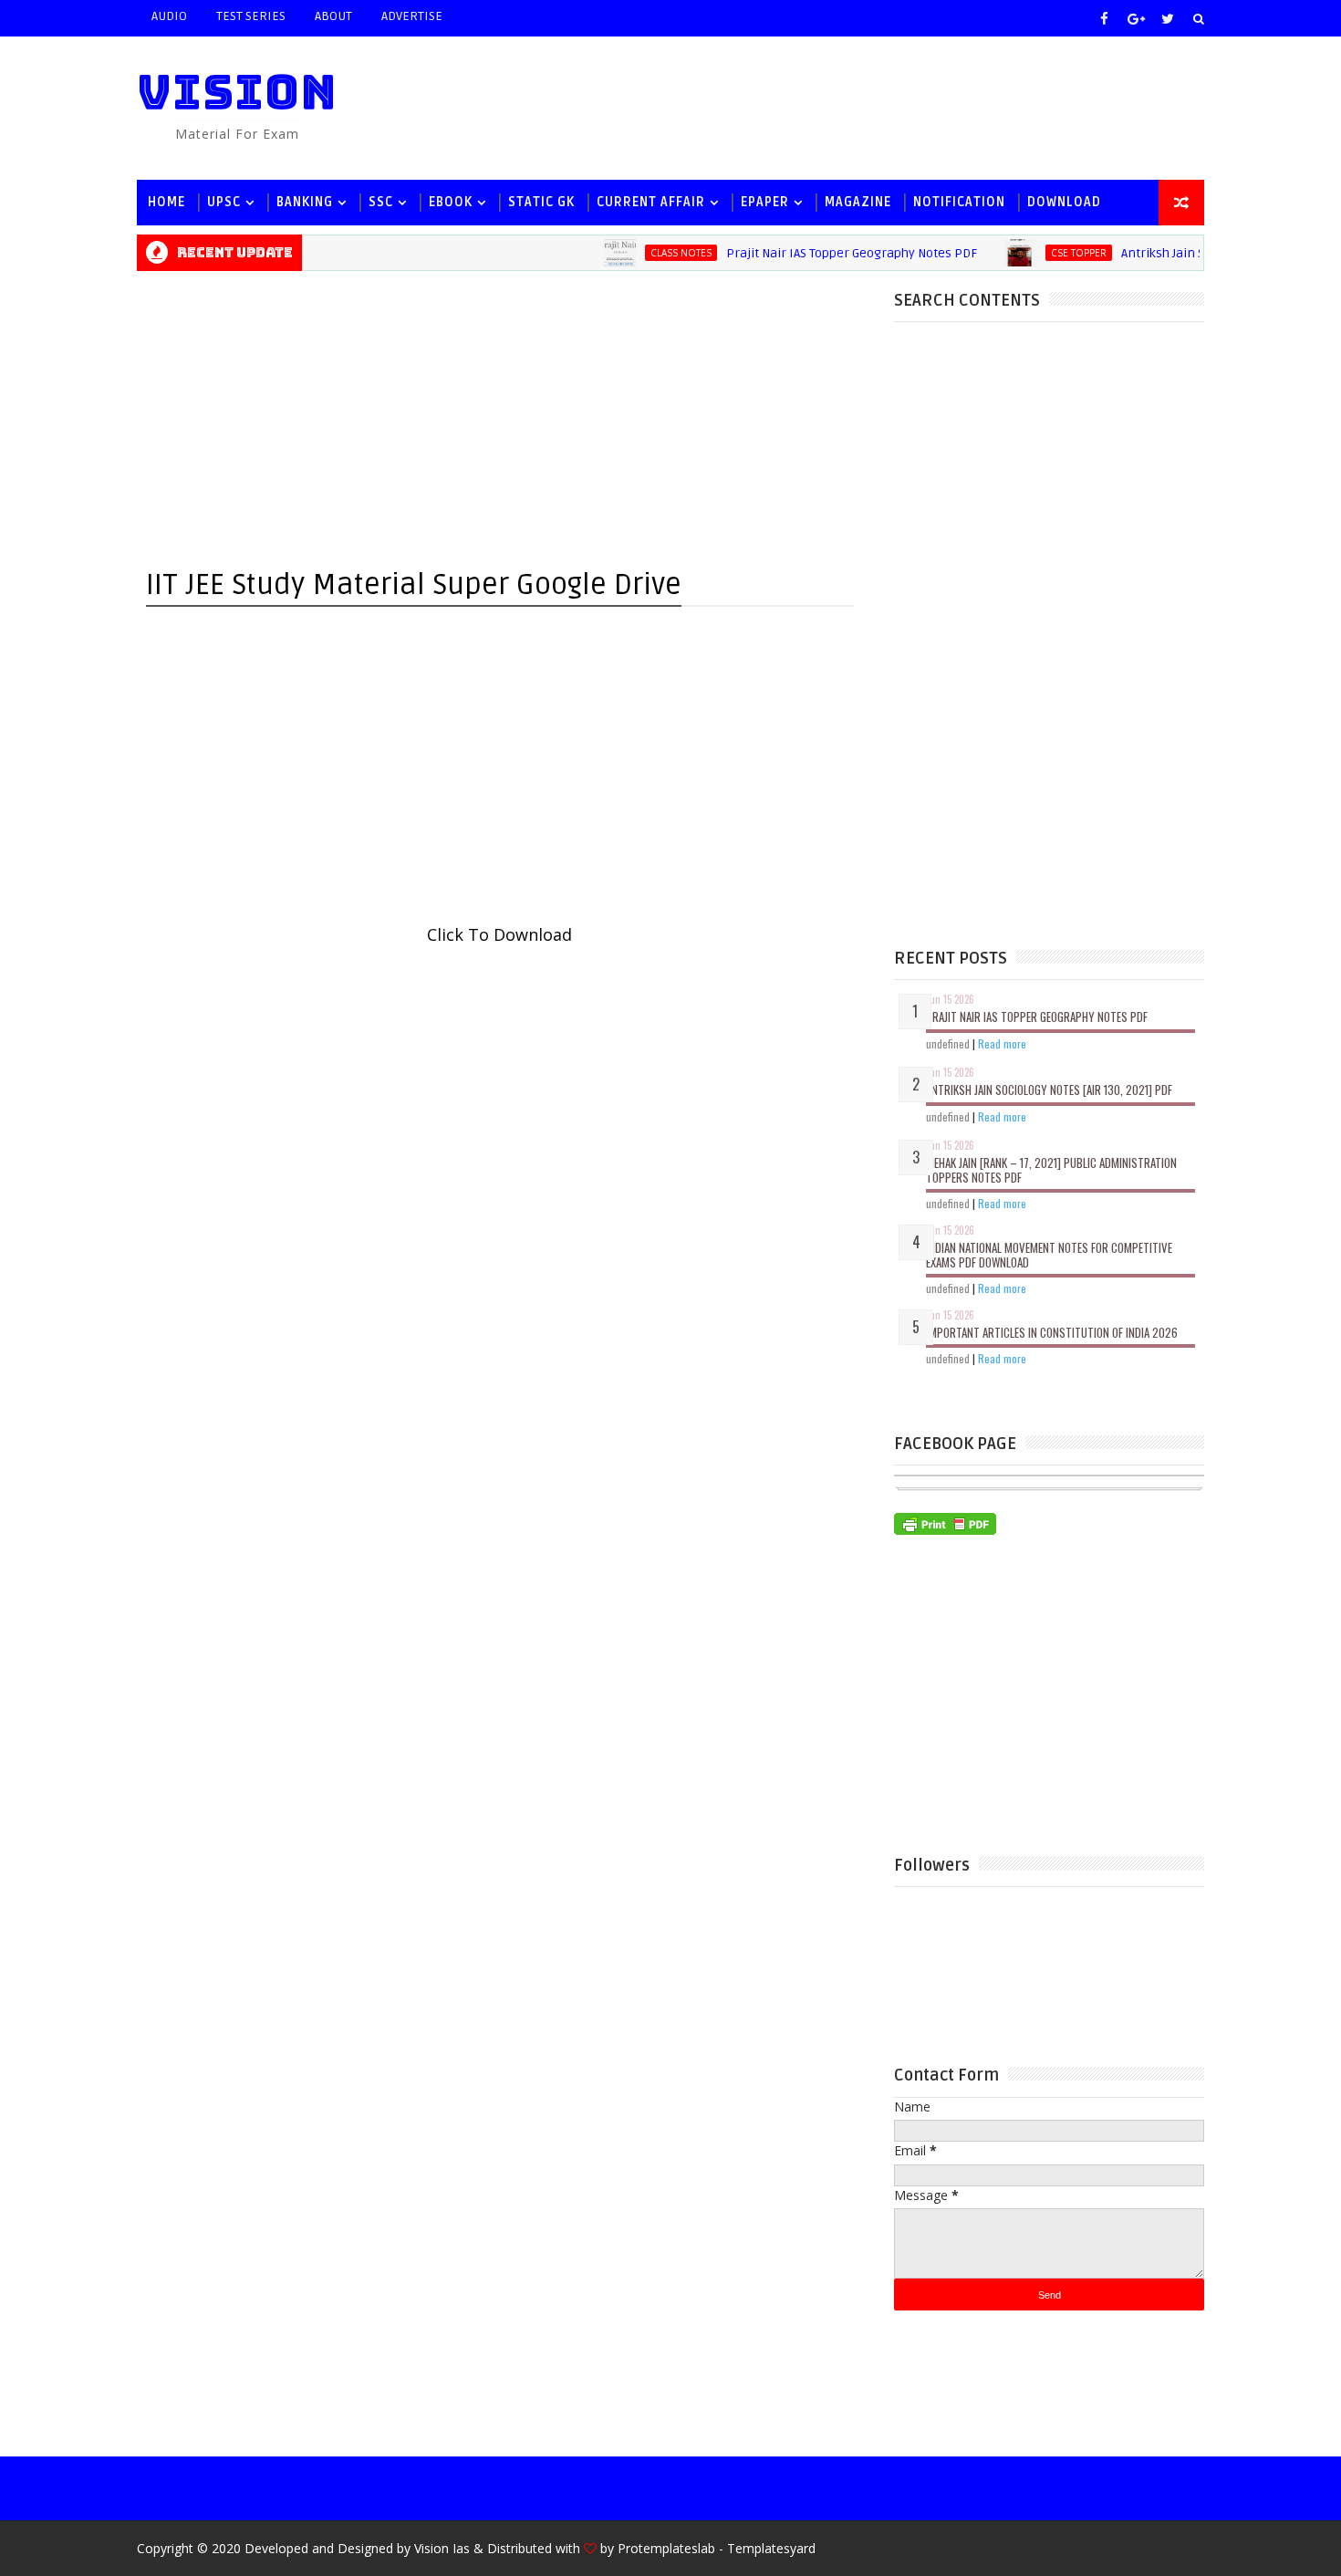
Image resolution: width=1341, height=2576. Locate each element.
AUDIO (169, 16)
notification (959, 202)
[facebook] (1104, 18)
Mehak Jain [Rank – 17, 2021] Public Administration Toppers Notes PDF (1051, 1170)
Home (166, 202)
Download (1064, 202)
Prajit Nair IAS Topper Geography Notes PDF (823, 253)
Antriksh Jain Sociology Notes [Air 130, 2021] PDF (1049, 1090)
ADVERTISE (412, 16)
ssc (381, 202)
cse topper (1050, 253)
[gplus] (1136, 18)
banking (305, 202)
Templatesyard (771, 2548)
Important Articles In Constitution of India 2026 (1052, 1332)
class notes (653, 253)
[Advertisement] (870, 107)
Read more (1002, 1043)
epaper (765, 202)
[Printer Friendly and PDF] (945, 1522)
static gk (541, 202)
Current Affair (651, 202)
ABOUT (333, 16)
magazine (858, 202)
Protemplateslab (666, 2548)
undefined (948, 1043)
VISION (237, 92)
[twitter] (1168, 18)
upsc (224, 202)
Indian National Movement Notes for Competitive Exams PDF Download (1049, 1255)
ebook (451, 202)
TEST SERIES (251, 16)
